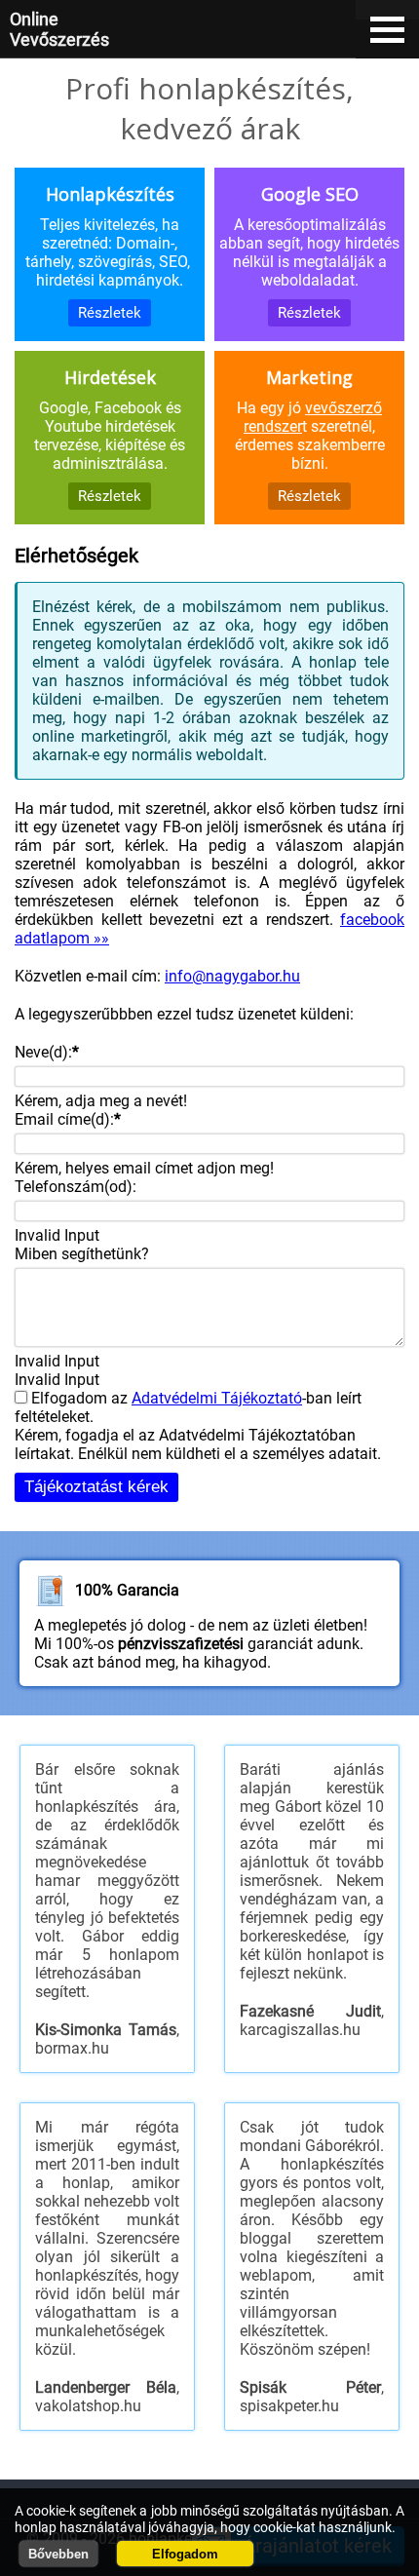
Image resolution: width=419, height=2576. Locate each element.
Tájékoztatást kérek (96, 1487)
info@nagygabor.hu (232, 976)
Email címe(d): (68, 1119)
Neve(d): (47, 1052)
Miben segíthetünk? (82, 1254)
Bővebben (58, 2554)
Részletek (110, 313)
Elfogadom (185, 2554)
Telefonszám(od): (76, 1187)
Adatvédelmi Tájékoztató (217, 1398)
